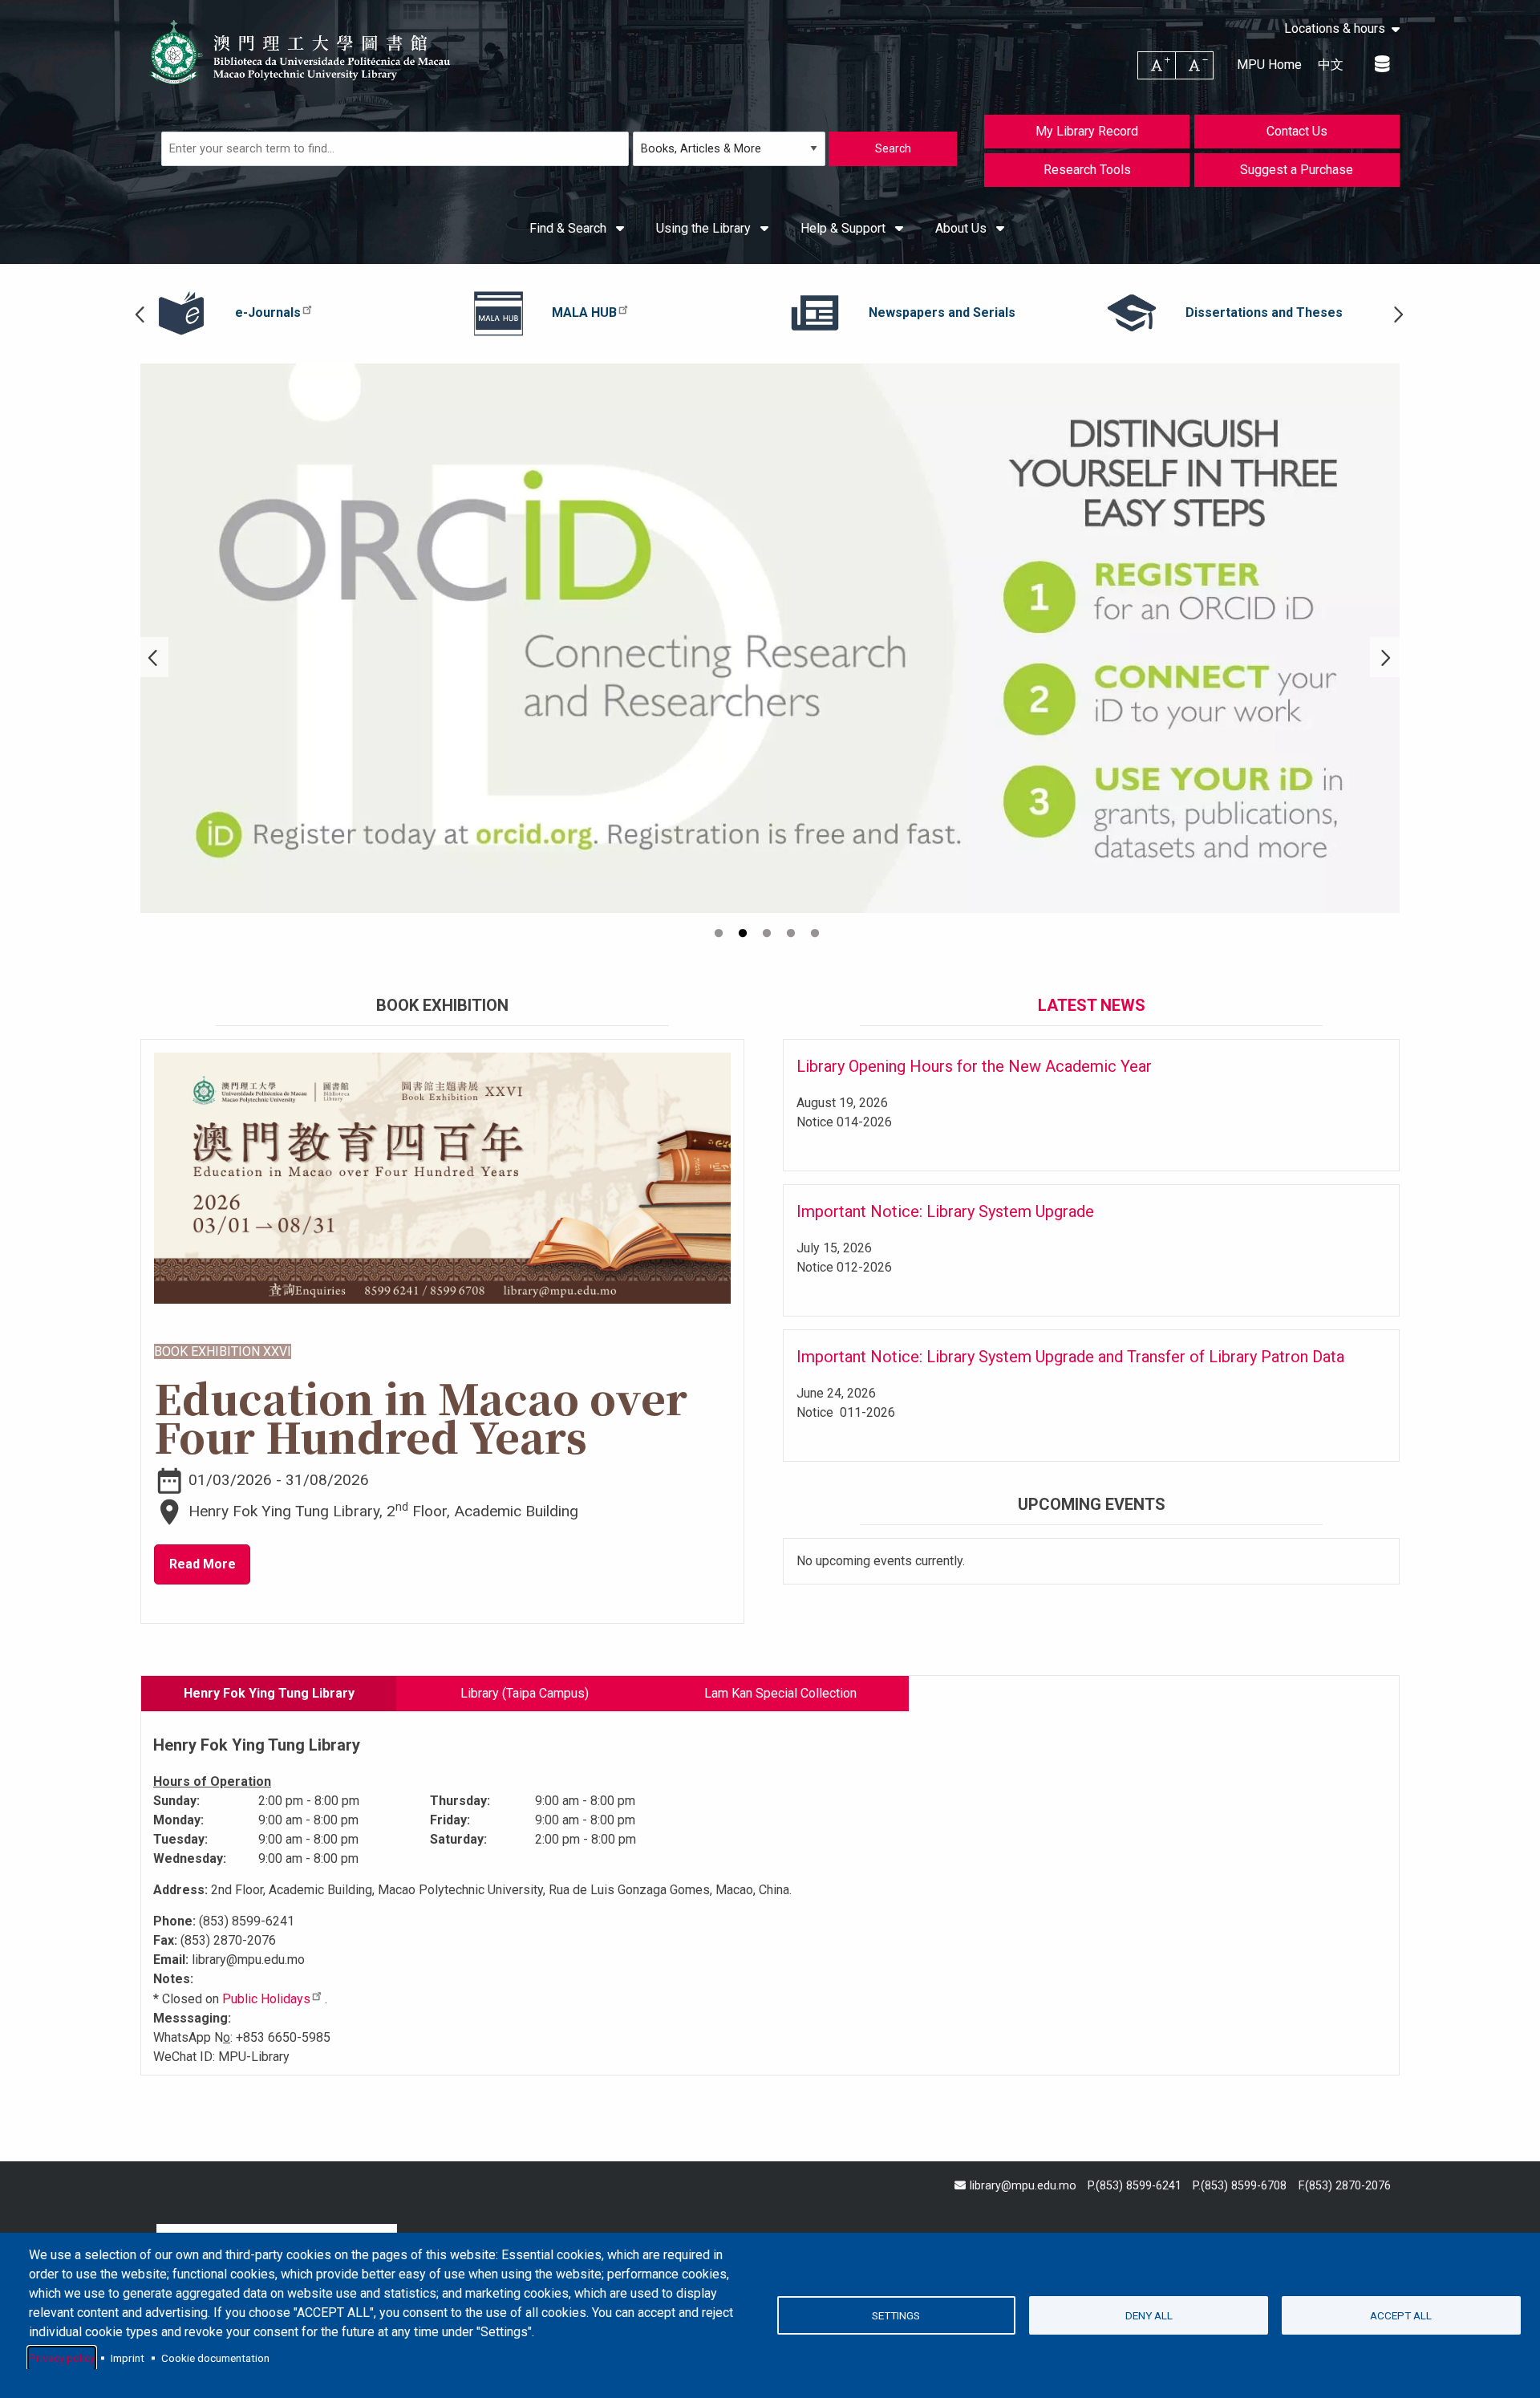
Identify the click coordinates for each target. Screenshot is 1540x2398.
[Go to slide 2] (744, 935)
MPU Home (1269, 65)
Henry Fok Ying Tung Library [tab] (269, 1693)
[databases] (1383, 64)
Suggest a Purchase (1297, 170)
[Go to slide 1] (720, 935)
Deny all (1149, 2315)
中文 (1331, 65)
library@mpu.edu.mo (1023, 2186)
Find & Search (569, 228)
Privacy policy (62, 2358)
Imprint (128, 2358)
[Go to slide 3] (768, 935)
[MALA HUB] (498, 313)
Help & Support (845, 228)
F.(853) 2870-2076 (1345, 2186)
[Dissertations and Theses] (1132, 313)
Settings (896, 2315)
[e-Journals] (181, 313)
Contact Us (1297, 131)
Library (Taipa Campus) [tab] (525, 1693)
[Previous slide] (142, 312)
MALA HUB (584, 312)
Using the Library (705, 228)
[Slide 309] (770, 638)
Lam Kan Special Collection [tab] (780, 1693)
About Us (962, 228)
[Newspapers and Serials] (815, 313)
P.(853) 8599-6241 (1135, 2186)
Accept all (1401, 2315)
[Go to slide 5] (817, 935)
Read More (203, 1564)
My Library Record (1087, 131)
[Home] (301, 52)
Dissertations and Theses (1264, 312)
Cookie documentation (215, 2358)
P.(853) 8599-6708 (1240, 2186)
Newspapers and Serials (942, 312)
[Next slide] (1398, 312)
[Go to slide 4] (792, 935)
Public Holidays (266, 1999)
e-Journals (268, 312)
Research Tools (1087, 170)
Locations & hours (1335, 29)
